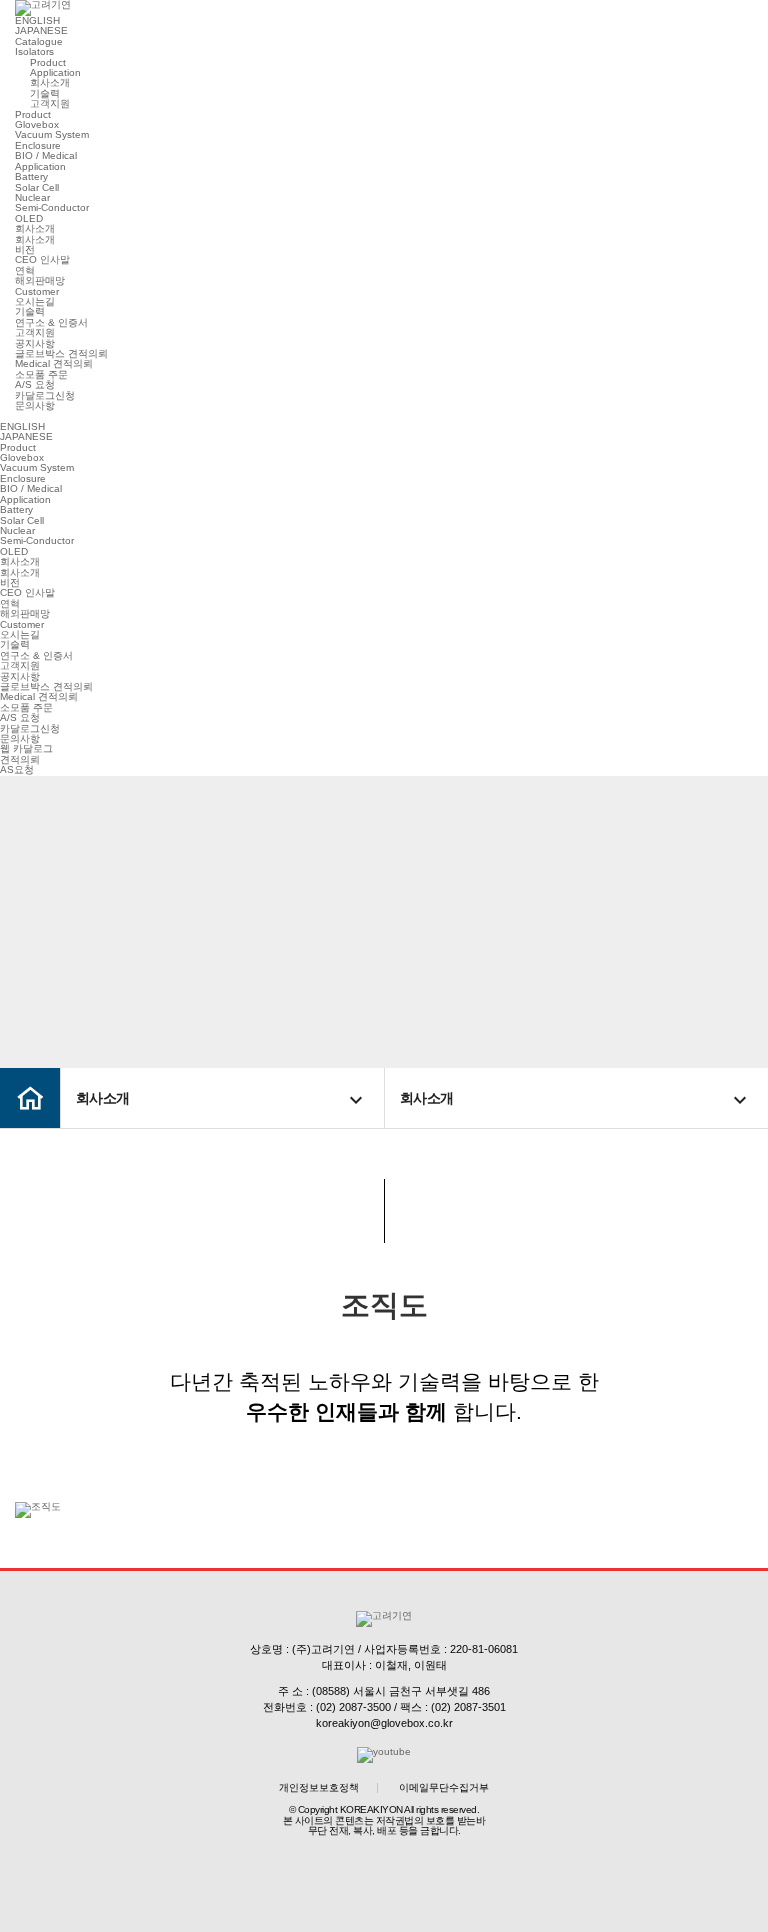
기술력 (45, 93)
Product (48, 62)
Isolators (34, 51)
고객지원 (50, 103)
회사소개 (50, 82)
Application (55, 72)
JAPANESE (41, 30)
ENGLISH (37, 20)
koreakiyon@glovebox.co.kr (384, 1723)
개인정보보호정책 (319, 1787)
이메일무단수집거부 (444, 1787)
